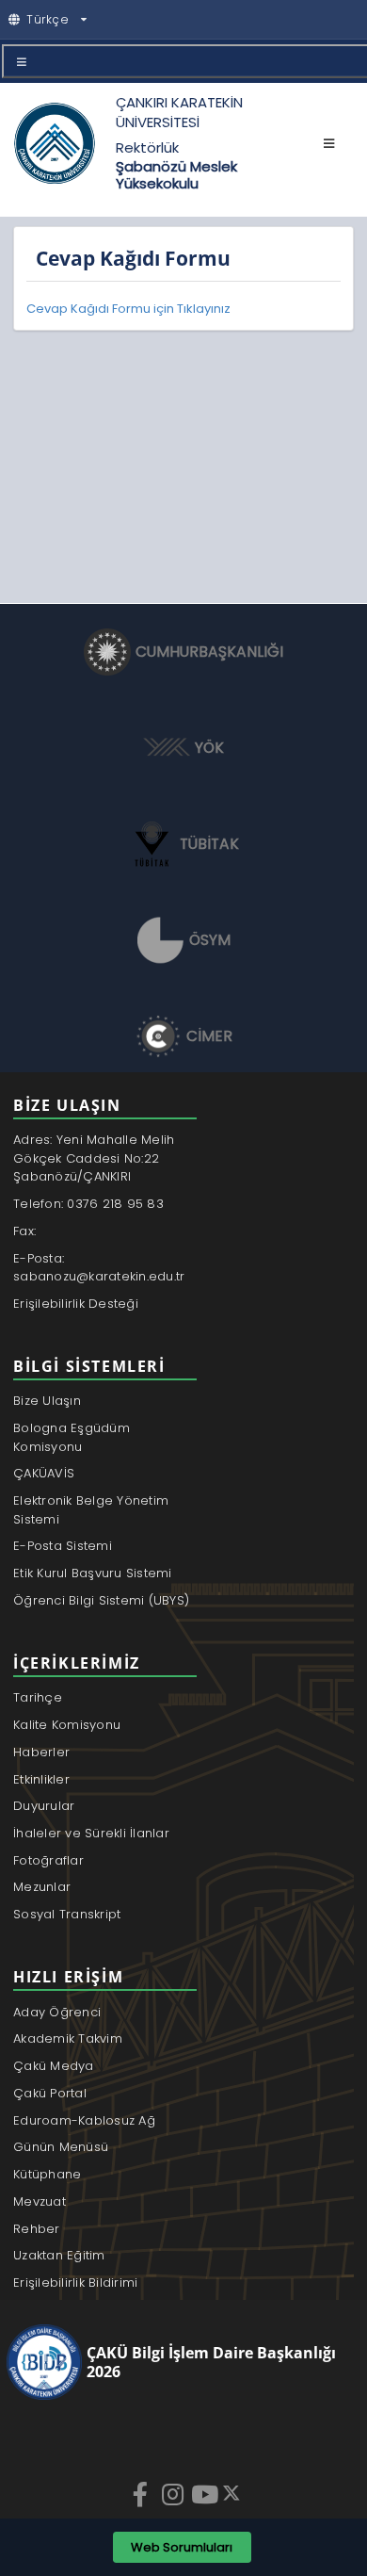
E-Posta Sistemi (63, 1546)
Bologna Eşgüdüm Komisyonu (72, 1437)
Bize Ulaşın (47, 1401)
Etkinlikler (41, 1779)
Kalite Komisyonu (67, 1725)
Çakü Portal (50, 2093)
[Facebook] (142, 2494)
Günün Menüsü (61, 2147)
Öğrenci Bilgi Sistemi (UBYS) (101, 1600)
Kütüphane (47, 2174)
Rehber (37, 2229)
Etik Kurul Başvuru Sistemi (93, 1573)
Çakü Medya (54, 2066)
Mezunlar (42, 1887)
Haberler (41, 1752)
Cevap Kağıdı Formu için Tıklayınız (128, 309)
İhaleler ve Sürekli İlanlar (91, 1833)
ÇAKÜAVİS (44, 1473)
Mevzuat (40, 2201)
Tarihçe (38, 1697)
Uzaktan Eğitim (59, 2255)
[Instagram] (174, 2494)
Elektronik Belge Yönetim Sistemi (91, 1510)
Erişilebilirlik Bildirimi (76, 2283)
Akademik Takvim (68, 2038)
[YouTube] (206, 2494)
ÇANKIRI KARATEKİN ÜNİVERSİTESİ (179, 112)
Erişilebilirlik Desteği (76, 1304)
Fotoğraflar (48, 1860)
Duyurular (44, 1806)
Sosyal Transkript (67, 1914)
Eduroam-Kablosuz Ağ (84, 2120)
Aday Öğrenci (57, 2012)
